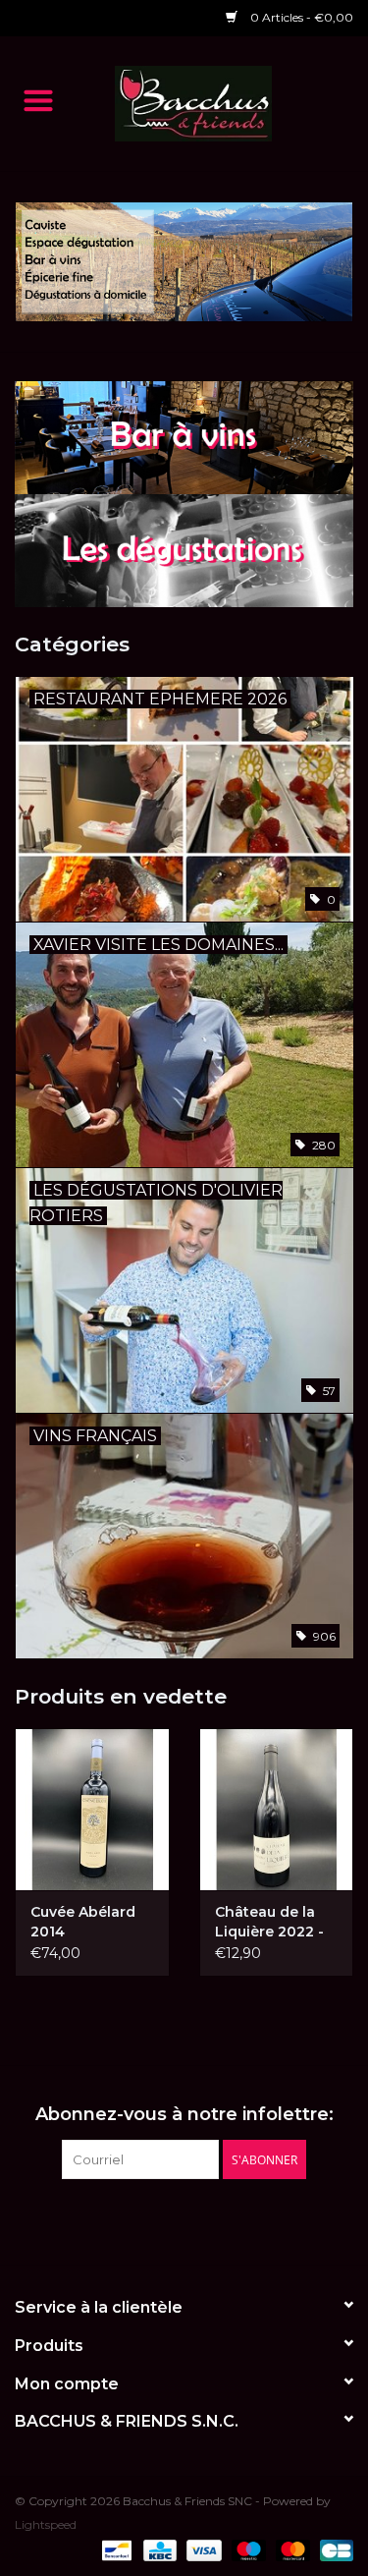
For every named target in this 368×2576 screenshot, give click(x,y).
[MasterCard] (291, 2549)
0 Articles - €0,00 (300, 17)
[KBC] (158, 2549)
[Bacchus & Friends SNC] (223, 102)
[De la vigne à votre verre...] (184, 262)
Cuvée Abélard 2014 (83, 1922)
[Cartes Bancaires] (333, 2549)
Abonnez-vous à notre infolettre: (184, 2115)
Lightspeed (46, 2524)
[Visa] (202, 2549)
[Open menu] (38, 99)
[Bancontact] (115, 2549)
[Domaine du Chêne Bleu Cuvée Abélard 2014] (92, 1809)
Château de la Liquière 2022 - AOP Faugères (269, 1922)
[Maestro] (247, 2549)
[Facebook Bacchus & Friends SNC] (167, 2219)
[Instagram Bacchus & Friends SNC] (202, 2219)
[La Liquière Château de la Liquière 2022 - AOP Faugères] (277, 1809)
